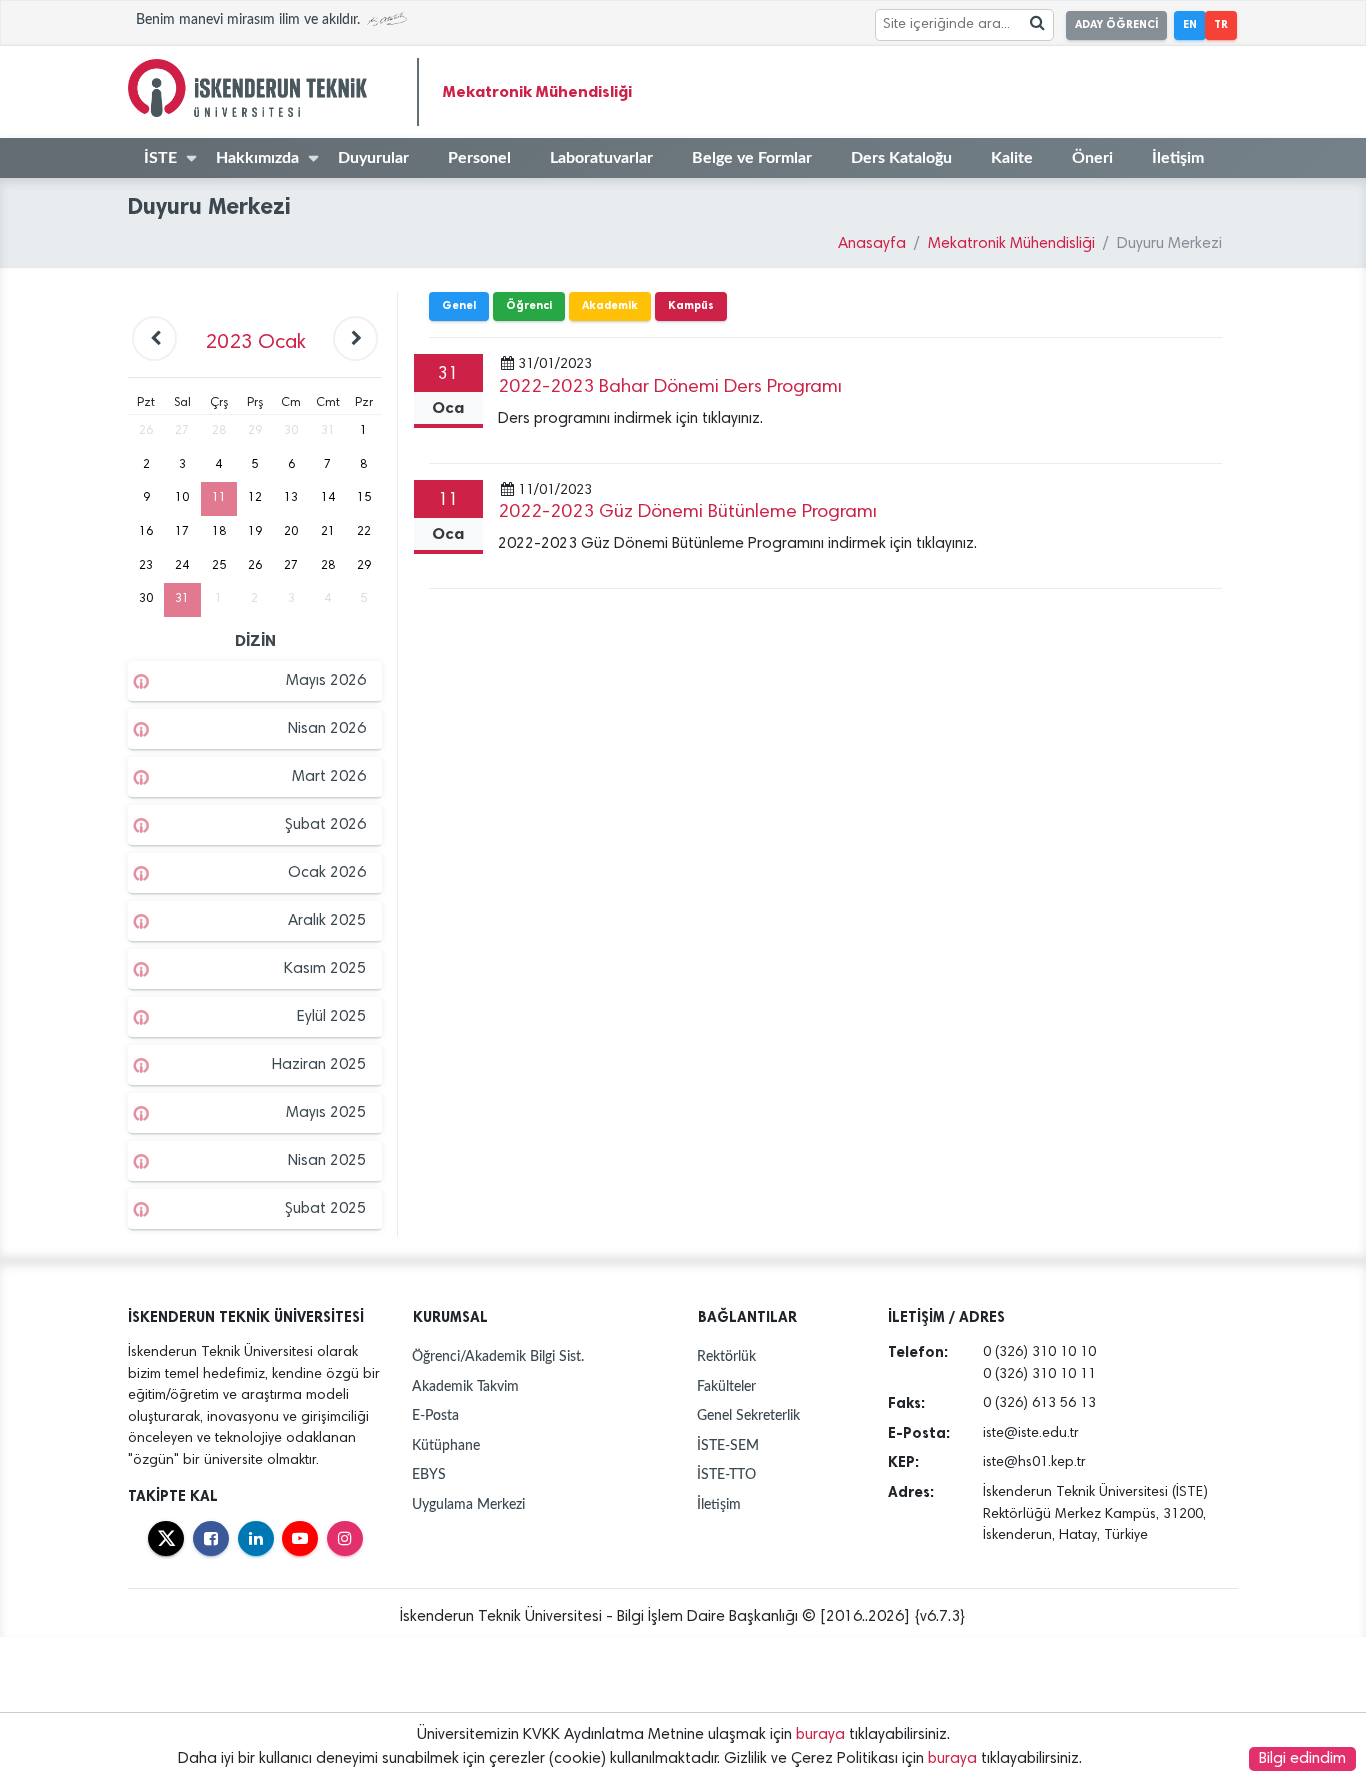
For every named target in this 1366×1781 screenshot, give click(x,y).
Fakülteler (726, 1386)
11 (219, 498)
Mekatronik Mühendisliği (537, 91)
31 (182, 599)
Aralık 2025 (327, 921)
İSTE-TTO (726, 1474)
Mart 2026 (329, 777)
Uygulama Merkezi (468, 1504)
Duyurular (373, 158)
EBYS (429, 1474)
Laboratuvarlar (601, 158)
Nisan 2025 (327, 1161)
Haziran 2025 (319, 1065)
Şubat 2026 (325, 825)
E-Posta (435, 1415)
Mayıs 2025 (326, 1113)
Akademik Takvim (465, 1386)
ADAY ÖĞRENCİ (1116, 24)
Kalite (1012, 158)
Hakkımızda (257, 158)
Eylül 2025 (331, 1017)
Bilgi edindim (1302, 1759)
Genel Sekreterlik (748, 1415)
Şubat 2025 (325, 1209)
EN (1190, 24)
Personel (479, 158)
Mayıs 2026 (326, 681)
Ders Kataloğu (901, 158)
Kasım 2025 (325, 969)
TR (1221, 24)
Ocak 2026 (327, 873)
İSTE (160, 158)
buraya (820, 1735)
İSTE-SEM (728, 1445)
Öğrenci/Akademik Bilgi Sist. (498, 1356)
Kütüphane (446, 1445)
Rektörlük (726, 1356)
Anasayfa (872, 244)
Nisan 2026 (327, 729)
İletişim (1178, 158)
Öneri (1092, 158)
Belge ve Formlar (752, 158)
